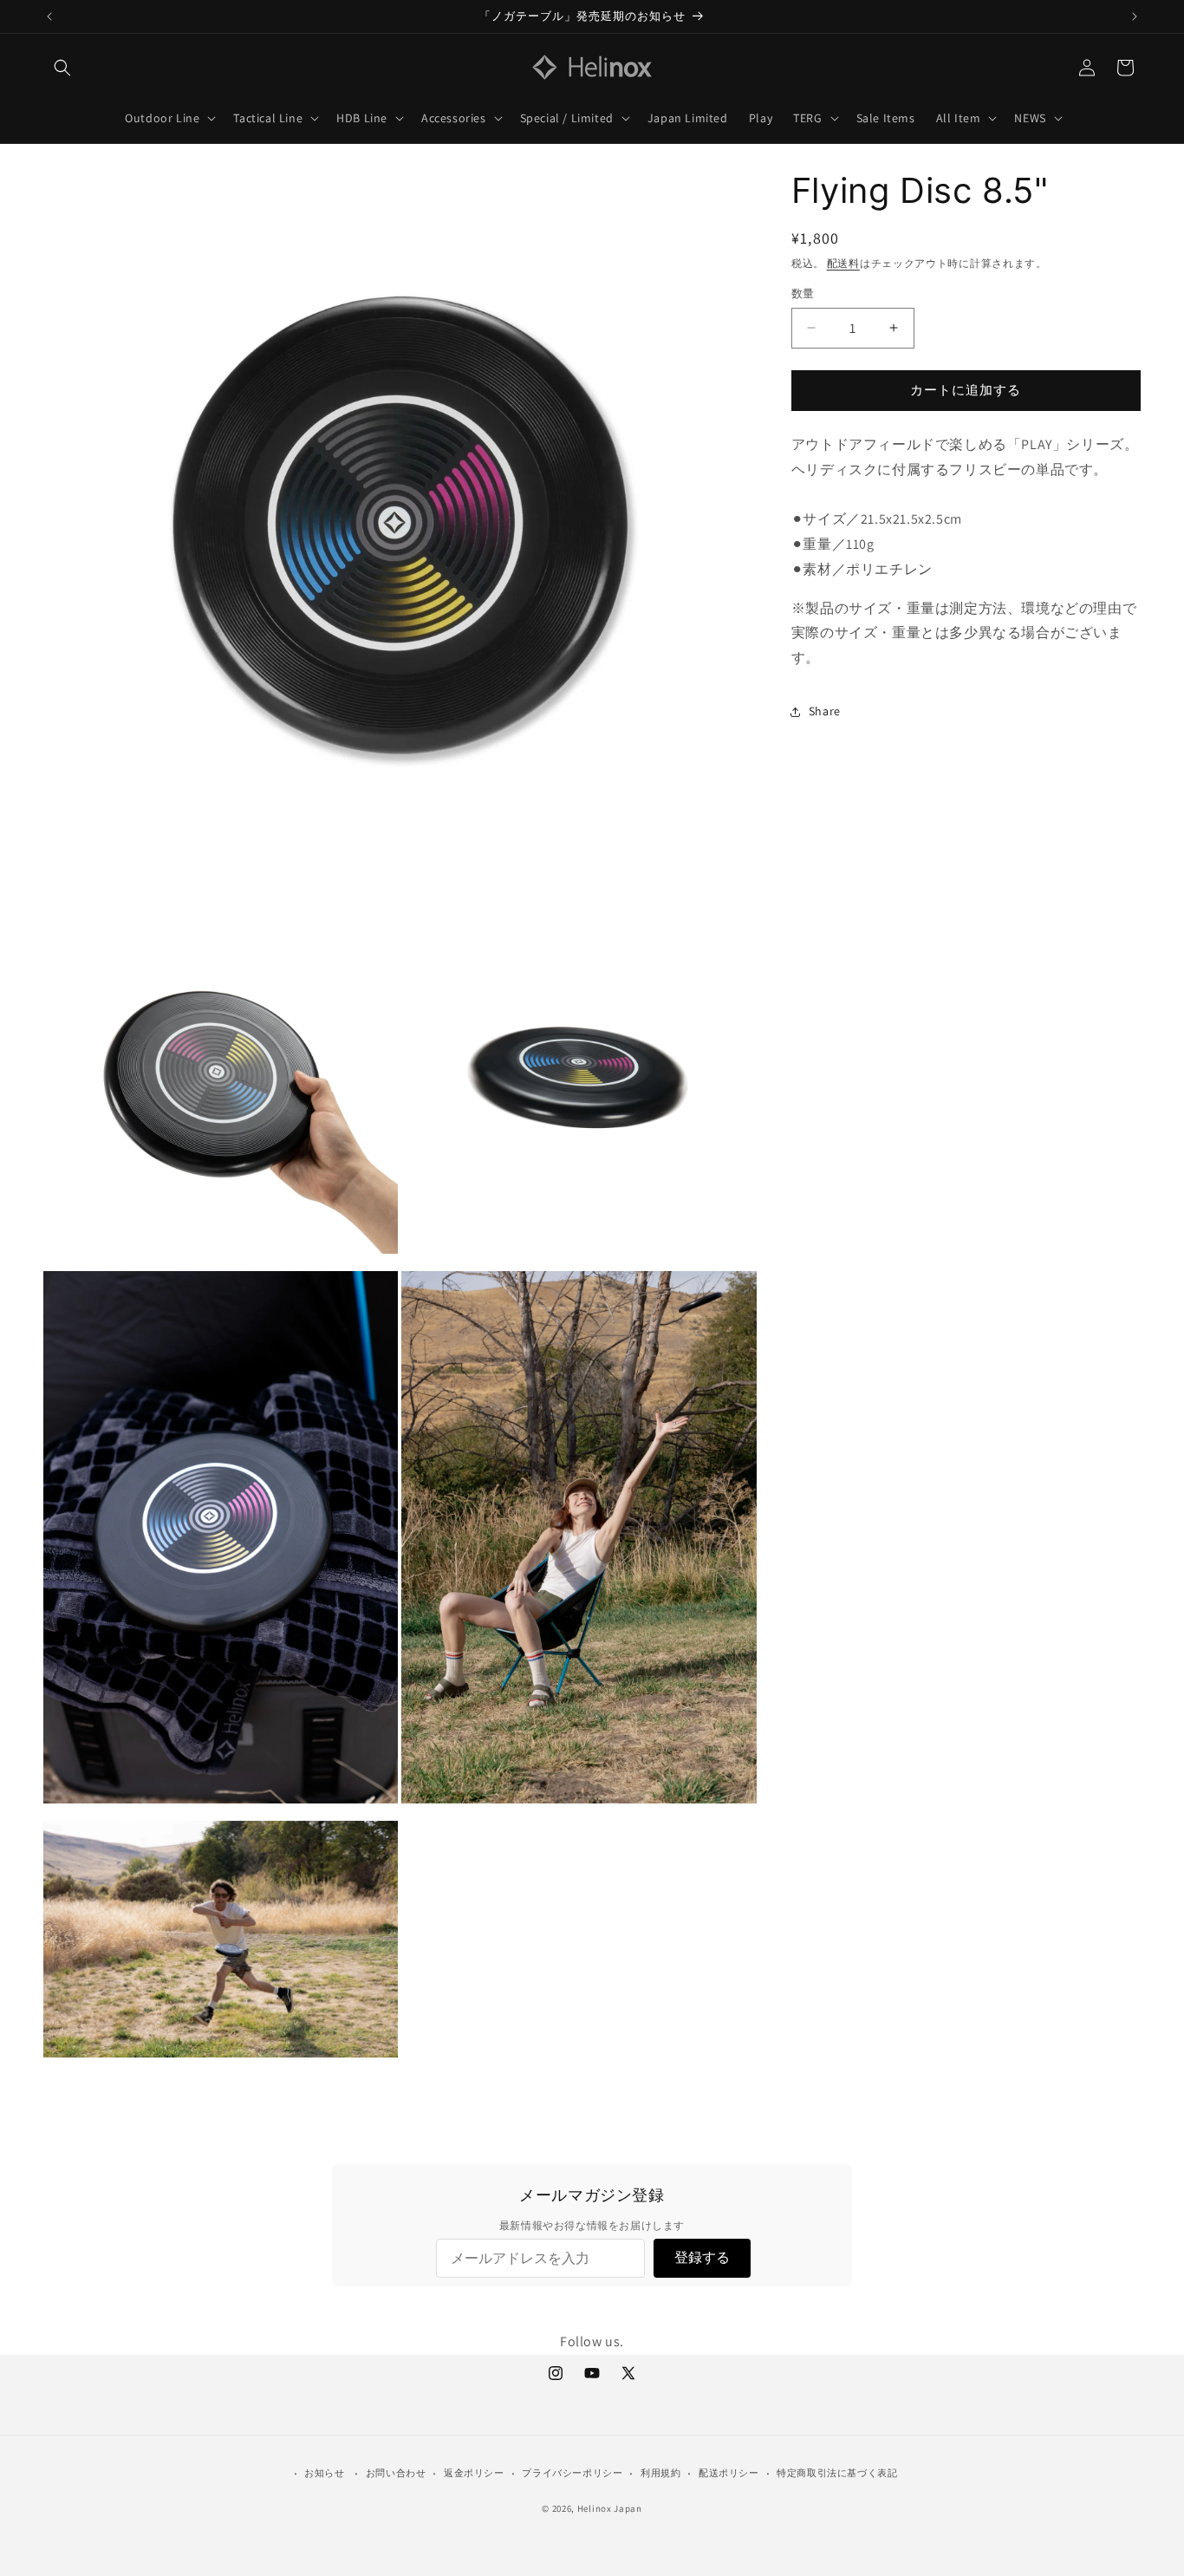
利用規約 (660, 2473)
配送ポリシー (729, 2473)
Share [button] (825, 711)
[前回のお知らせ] (49, 16)
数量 (803, 293)
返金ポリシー (474, 2473)
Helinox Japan (610, 2508)
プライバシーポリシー (572, 2473)
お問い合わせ (396, 2473)
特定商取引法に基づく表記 (837, 2473)
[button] (62, 68)
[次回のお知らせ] (1135, 16)
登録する (702, 2257)
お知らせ (324, 2473)
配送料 (843, 263)
